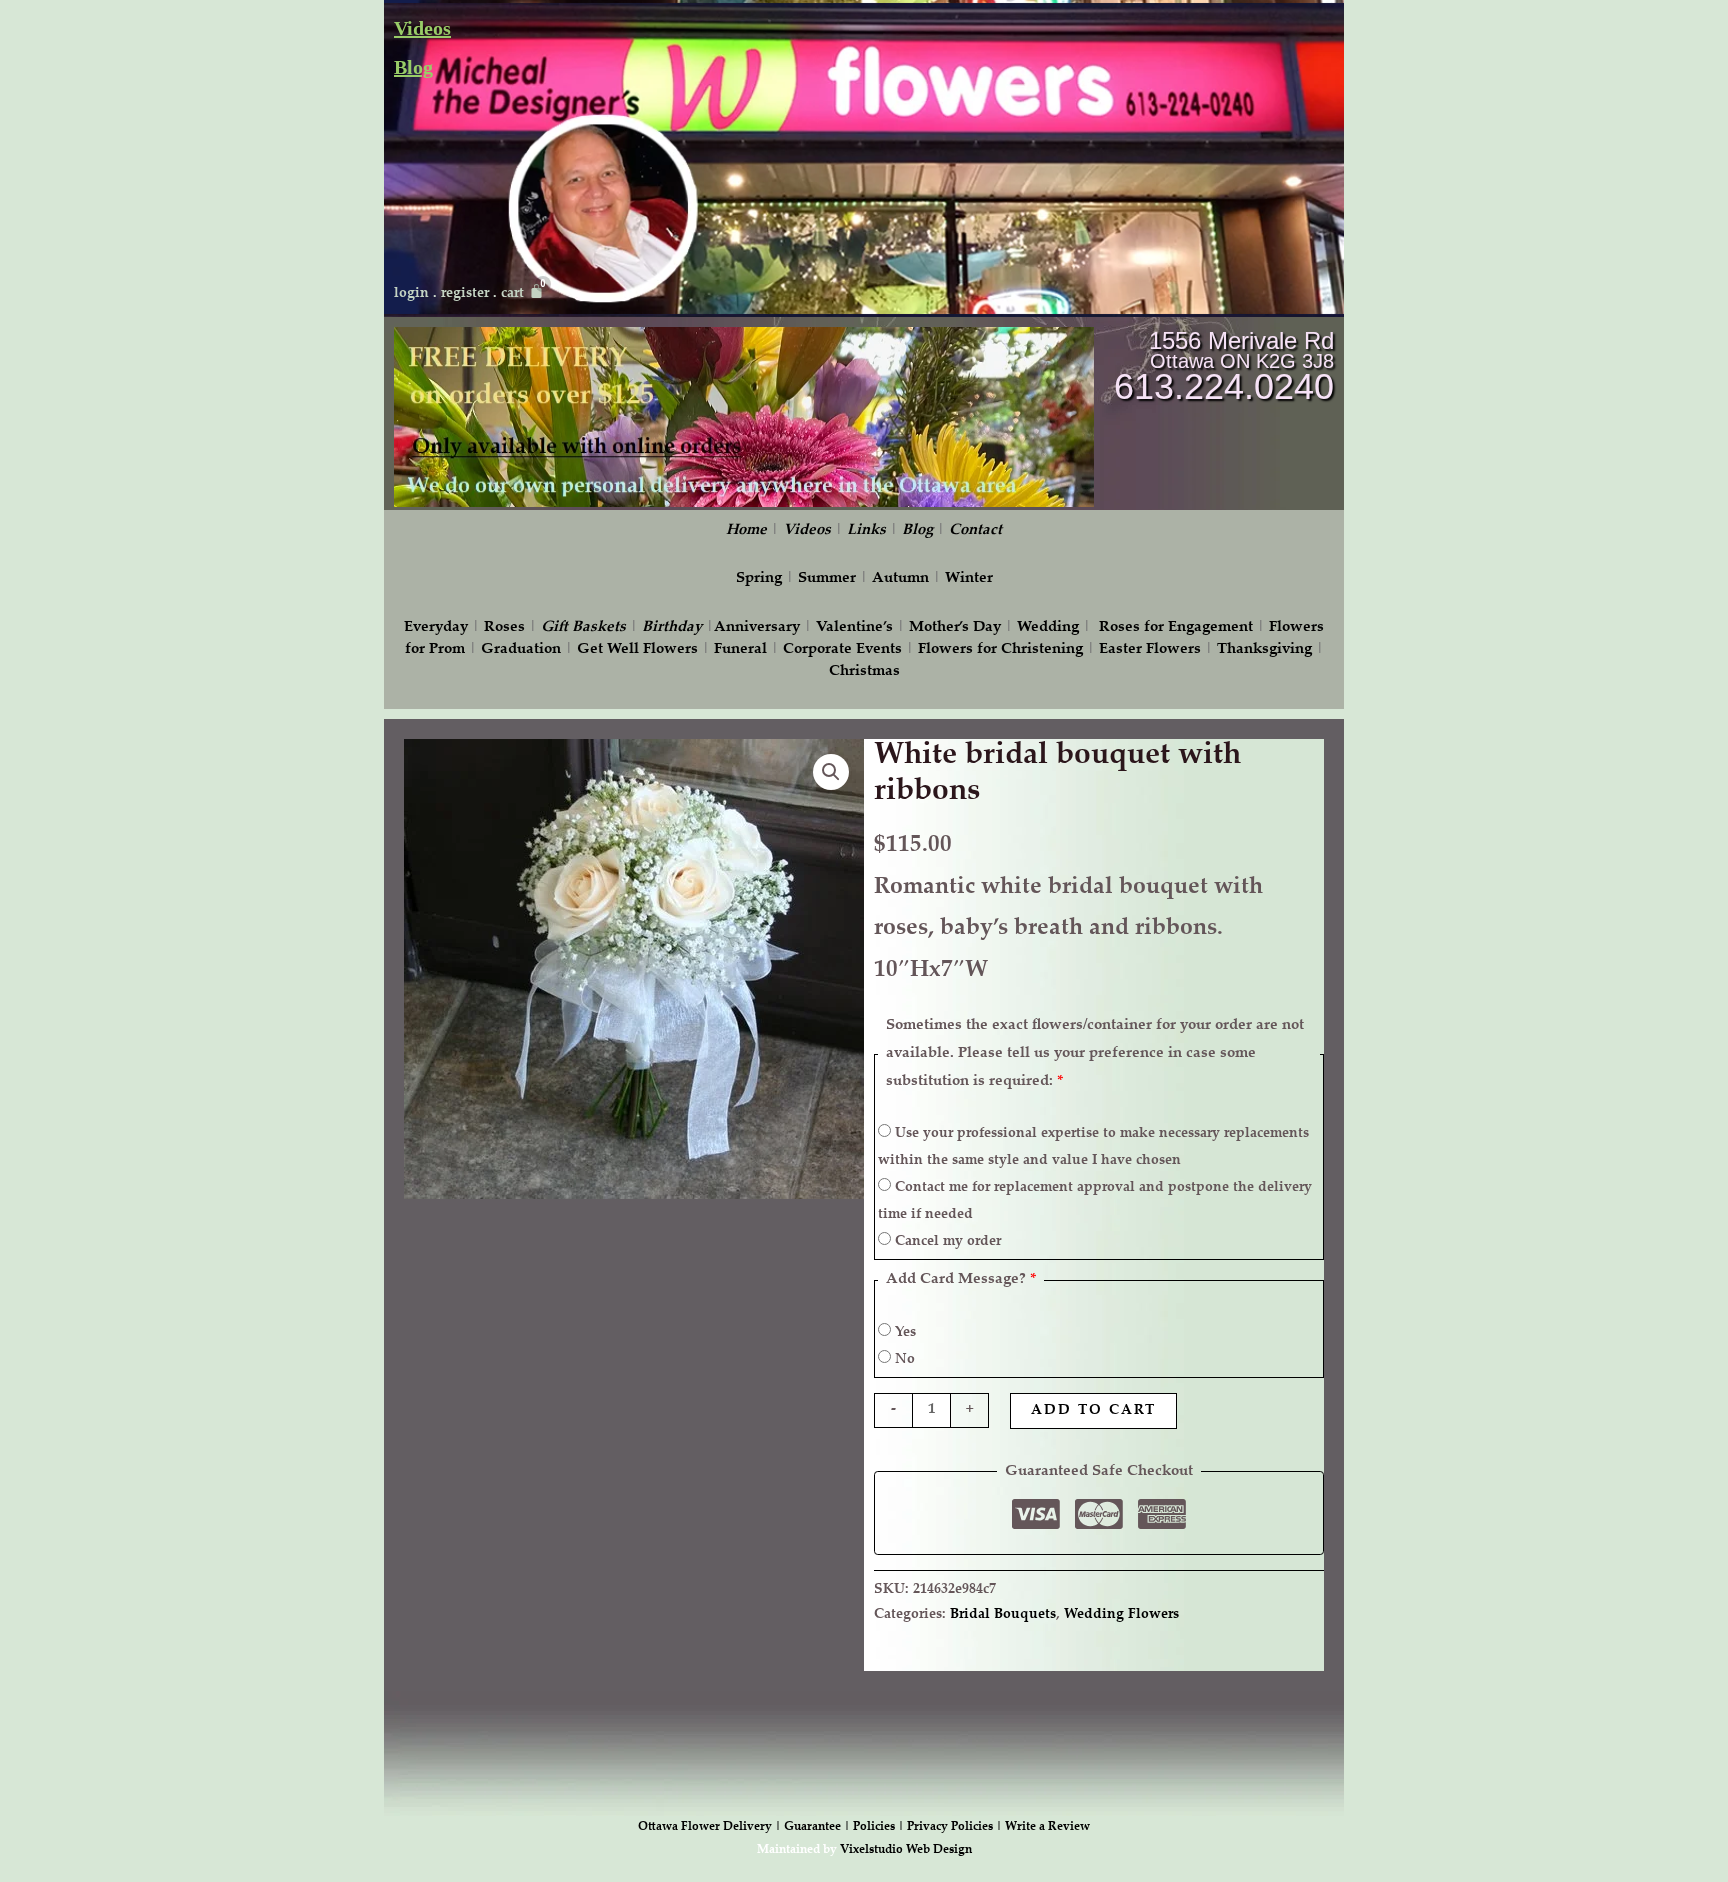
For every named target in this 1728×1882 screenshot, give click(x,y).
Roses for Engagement (1176, 627)
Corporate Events (842, 649)
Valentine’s (854, 627)
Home (746, 530)
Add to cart (1093, 1411)
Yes (903, 1333)
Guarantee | (818, 1827)
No (903, 1360)
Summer (827, 578)
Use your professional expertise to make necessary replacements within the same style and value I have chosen (1093, 1147)
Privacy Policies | (956, 1827)
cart (512, 294)
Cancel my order (946, 1242)
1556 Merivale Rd (1241, 340)
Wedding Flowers (1121, 1615)
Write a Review (1047, 1827)
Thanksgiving (1264, 649)
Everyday (436, 627)
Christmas (864, 671)
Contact (975, 530)
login (411, 294)
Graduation (521, 649)
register (465, 294)
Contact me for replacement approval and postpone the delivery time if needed (1095, 1201)
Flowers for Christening (1000, 649)
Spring (759, 578)
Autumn (900, 578)
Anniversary (757, 627)
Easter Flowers (1150, 649)
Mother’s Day (955, 627)
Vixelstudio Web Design (906, 1850)
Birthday (672, 627)
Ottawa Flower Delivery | (711, 1827)
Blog (413, 67)
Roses (504, 627)
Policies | (880, 1827)
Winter (969, 578)
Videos (422, 28)
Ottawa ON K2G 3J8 (1242, 361)
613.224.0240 (1224, 386)
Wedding (1048, 627)
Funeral (740, 649)
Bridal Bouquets (1003, 1615)
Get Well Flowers (637, 649)
